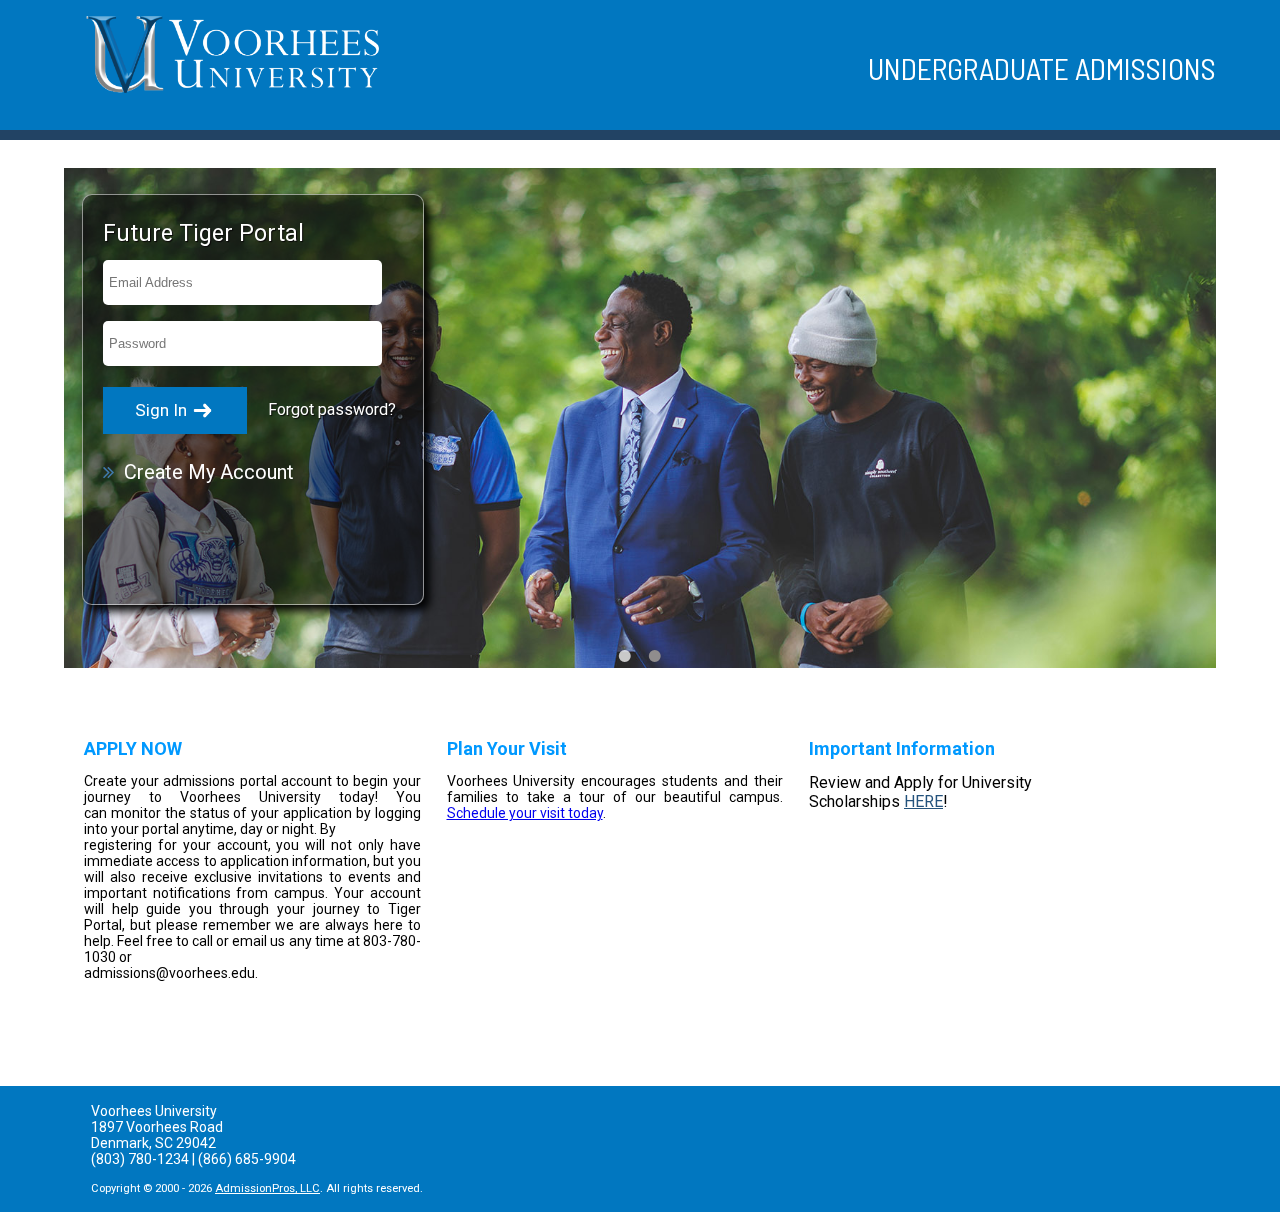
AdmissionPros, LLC (267, 1188)
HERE (923, 801)
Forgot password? (332, 409)
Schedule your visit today (525, 813)
